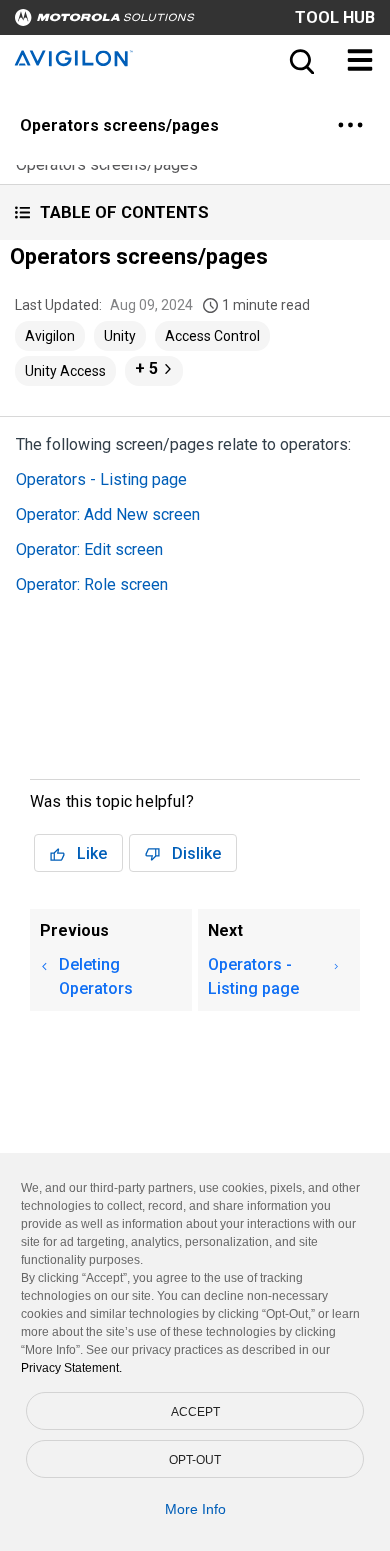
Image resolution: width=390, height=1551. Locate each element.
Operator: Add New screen (108, 514)
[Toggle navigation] (360, 60)
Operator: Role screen (92, 584)
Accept (195, 1412)
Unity (120, 336)
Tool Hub (335, 17)
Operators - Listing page (101, 479)
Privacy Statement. (71, 1368)
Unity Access (65, 371)
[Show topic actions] (350, 125)
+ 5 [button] (146, 368)
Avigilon (50, 336)
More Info (195, 1509)
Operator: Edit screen (89, 549)
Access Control (212, 336)
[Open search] (300, 60)
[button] (195, 212)
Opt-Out (195, 1460)
